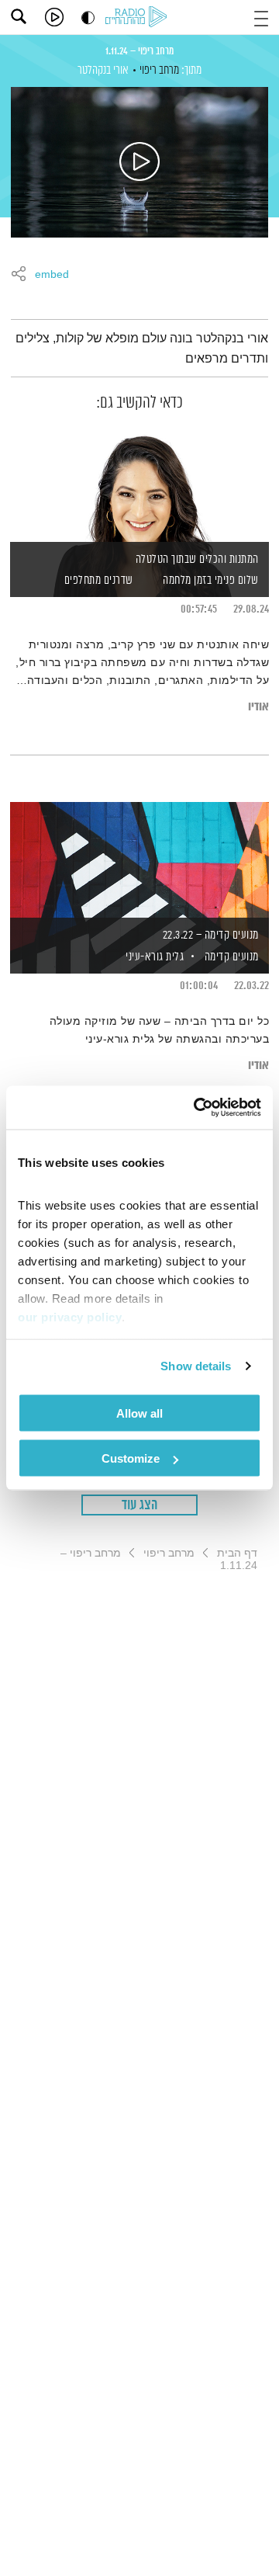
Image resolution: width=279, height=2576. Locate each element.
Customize (131, 1458)
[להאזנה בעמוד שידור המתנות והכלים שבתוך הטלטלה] (139, 485)
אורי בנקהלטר (103, 70)
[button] (261, 17)
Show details (196, 1366)
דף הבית (237, 1553)
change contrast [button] (88, 17)
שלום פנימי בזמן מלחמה (211, 580)
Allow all (139, 1413)
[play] (54, 17)
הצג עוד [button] (140, 1505)
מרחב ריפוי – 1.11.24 (139, 51)
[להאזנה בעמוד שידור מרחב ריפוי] (139, 162)
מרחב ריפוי (159, 70)
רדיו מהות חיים (139, 18)
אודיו (258, 707)
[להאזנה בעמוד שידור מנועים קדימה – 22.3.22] (139, 861)
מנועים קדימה (232, 957)
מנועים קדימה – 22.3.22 (211, 935)
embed (52, 275)
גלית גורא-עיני (154, 957)
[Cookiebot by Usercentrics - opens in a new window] (197, 1108)
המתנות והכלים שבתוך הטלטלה (197, 559)
